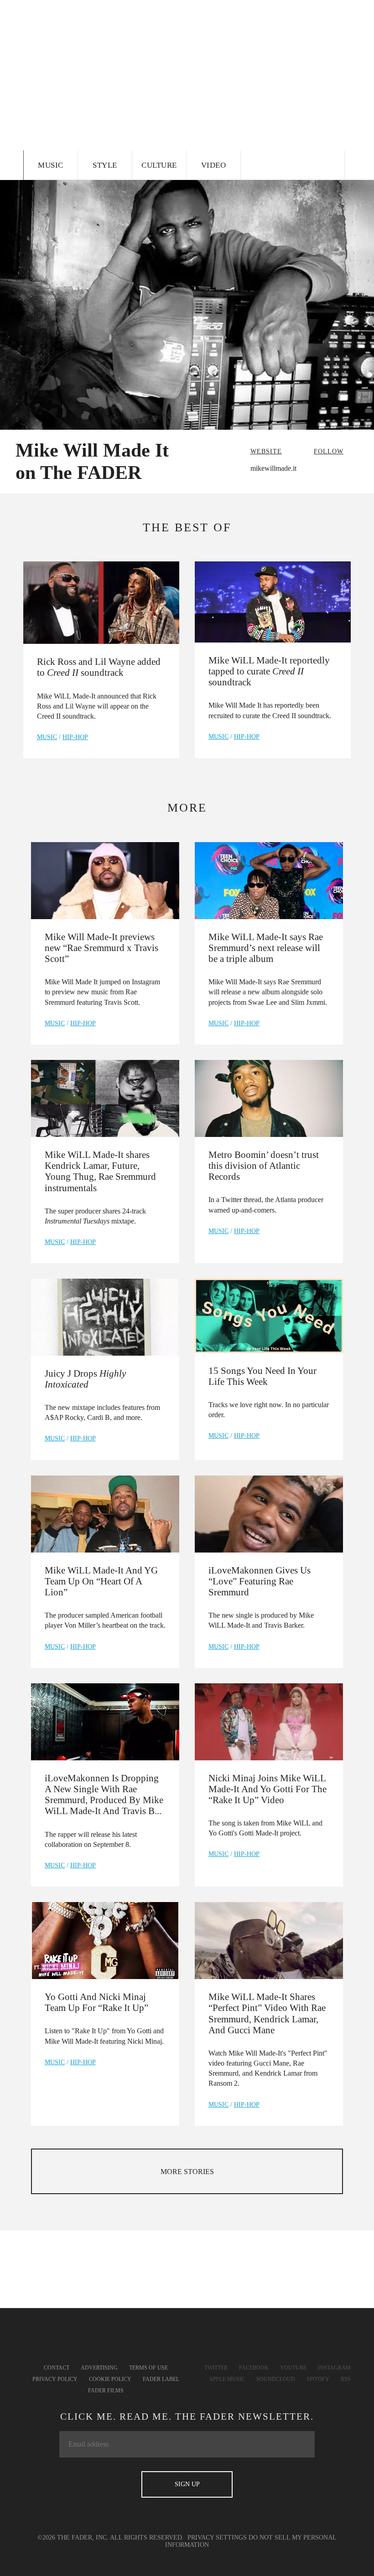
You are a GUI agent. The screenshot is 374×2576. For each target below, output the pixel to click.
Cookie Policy (110, 2379)
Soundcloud (276, 2379)
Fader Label (161, 2379)
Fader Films (106, 2391)
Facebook (254, 2368)
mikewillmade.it (273, 468)
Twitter (216, 2368)
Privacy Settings (217, 2537)
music (47, 737)
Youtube (293, 2368)
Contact (57, 2368)
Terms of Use (148, 2368)
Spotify (318, 2379)
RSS (346, 2379)
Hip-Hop (75, 737)
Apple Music (227, 2379)
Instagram (334, 2368)
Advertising (99, 2368)
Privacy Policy (55, 2379)
